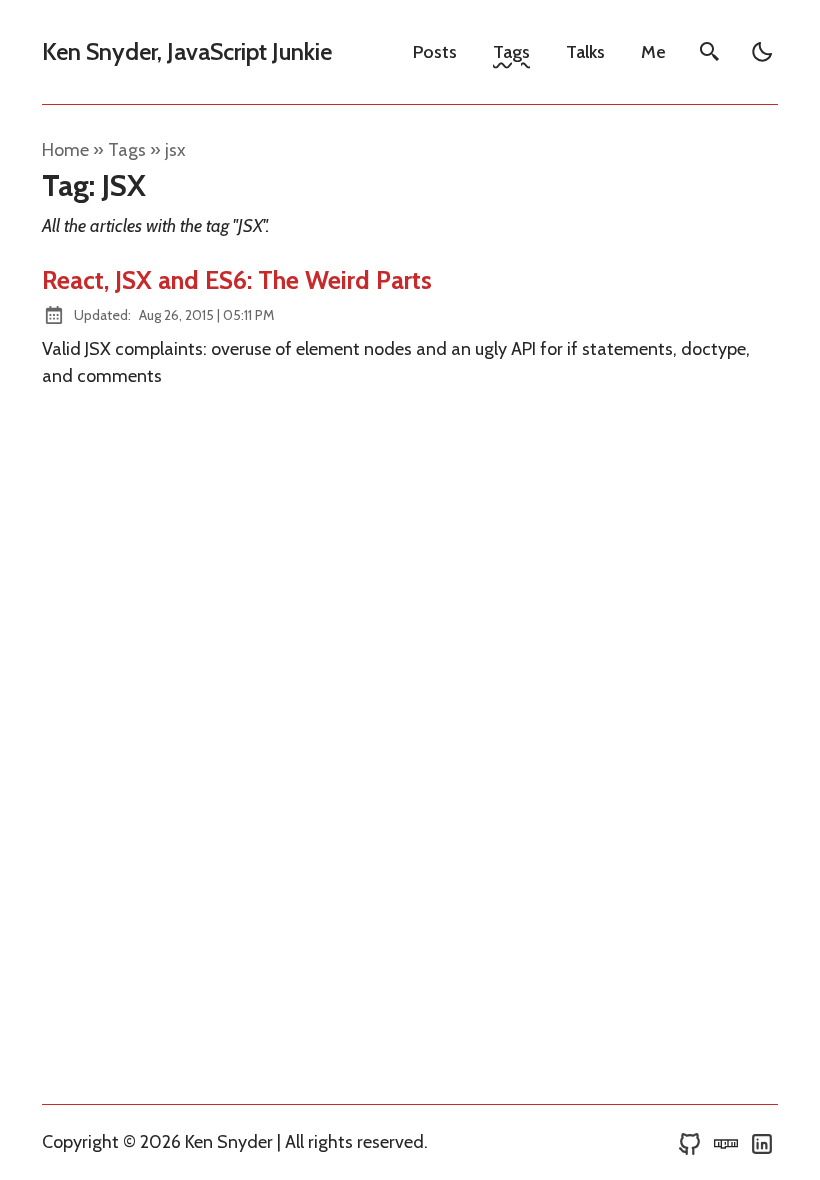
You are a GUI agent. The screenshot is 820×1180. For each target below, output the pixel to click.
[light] (762, 52)
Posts (435, 52)
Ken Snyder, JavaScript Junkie (187, 51)
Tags (511, 52)
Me (653, 52)
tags (127, 150)
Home (65, 150)
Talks (585, 52)
